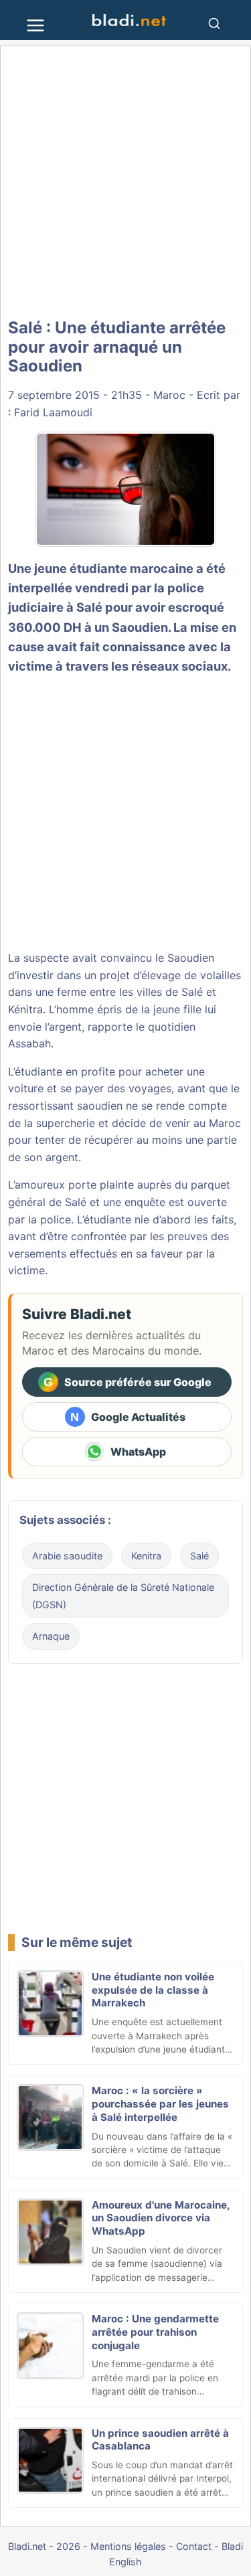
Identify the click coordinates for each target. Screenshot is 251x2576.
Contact (194, 2546)
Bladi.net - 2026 (44, 2546)
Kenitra (146, 1556)
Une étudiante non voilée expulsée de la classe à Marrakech (153, 1990)
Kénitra (25, 1009)
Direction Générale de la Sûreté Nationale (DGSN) (123, 1596)
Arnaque (51, 1636)
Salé (89, 607)
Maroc (169, 395)
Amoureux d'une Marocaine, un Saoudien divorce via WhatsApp (161, 2218)
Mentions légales (128, 2546)
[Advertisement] (125, 182)
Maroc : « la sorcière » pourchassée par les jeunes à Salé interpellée (160, 2104)
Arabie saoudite (67, 1556)
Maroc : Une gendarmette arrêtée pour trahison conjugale (155, 2332)
